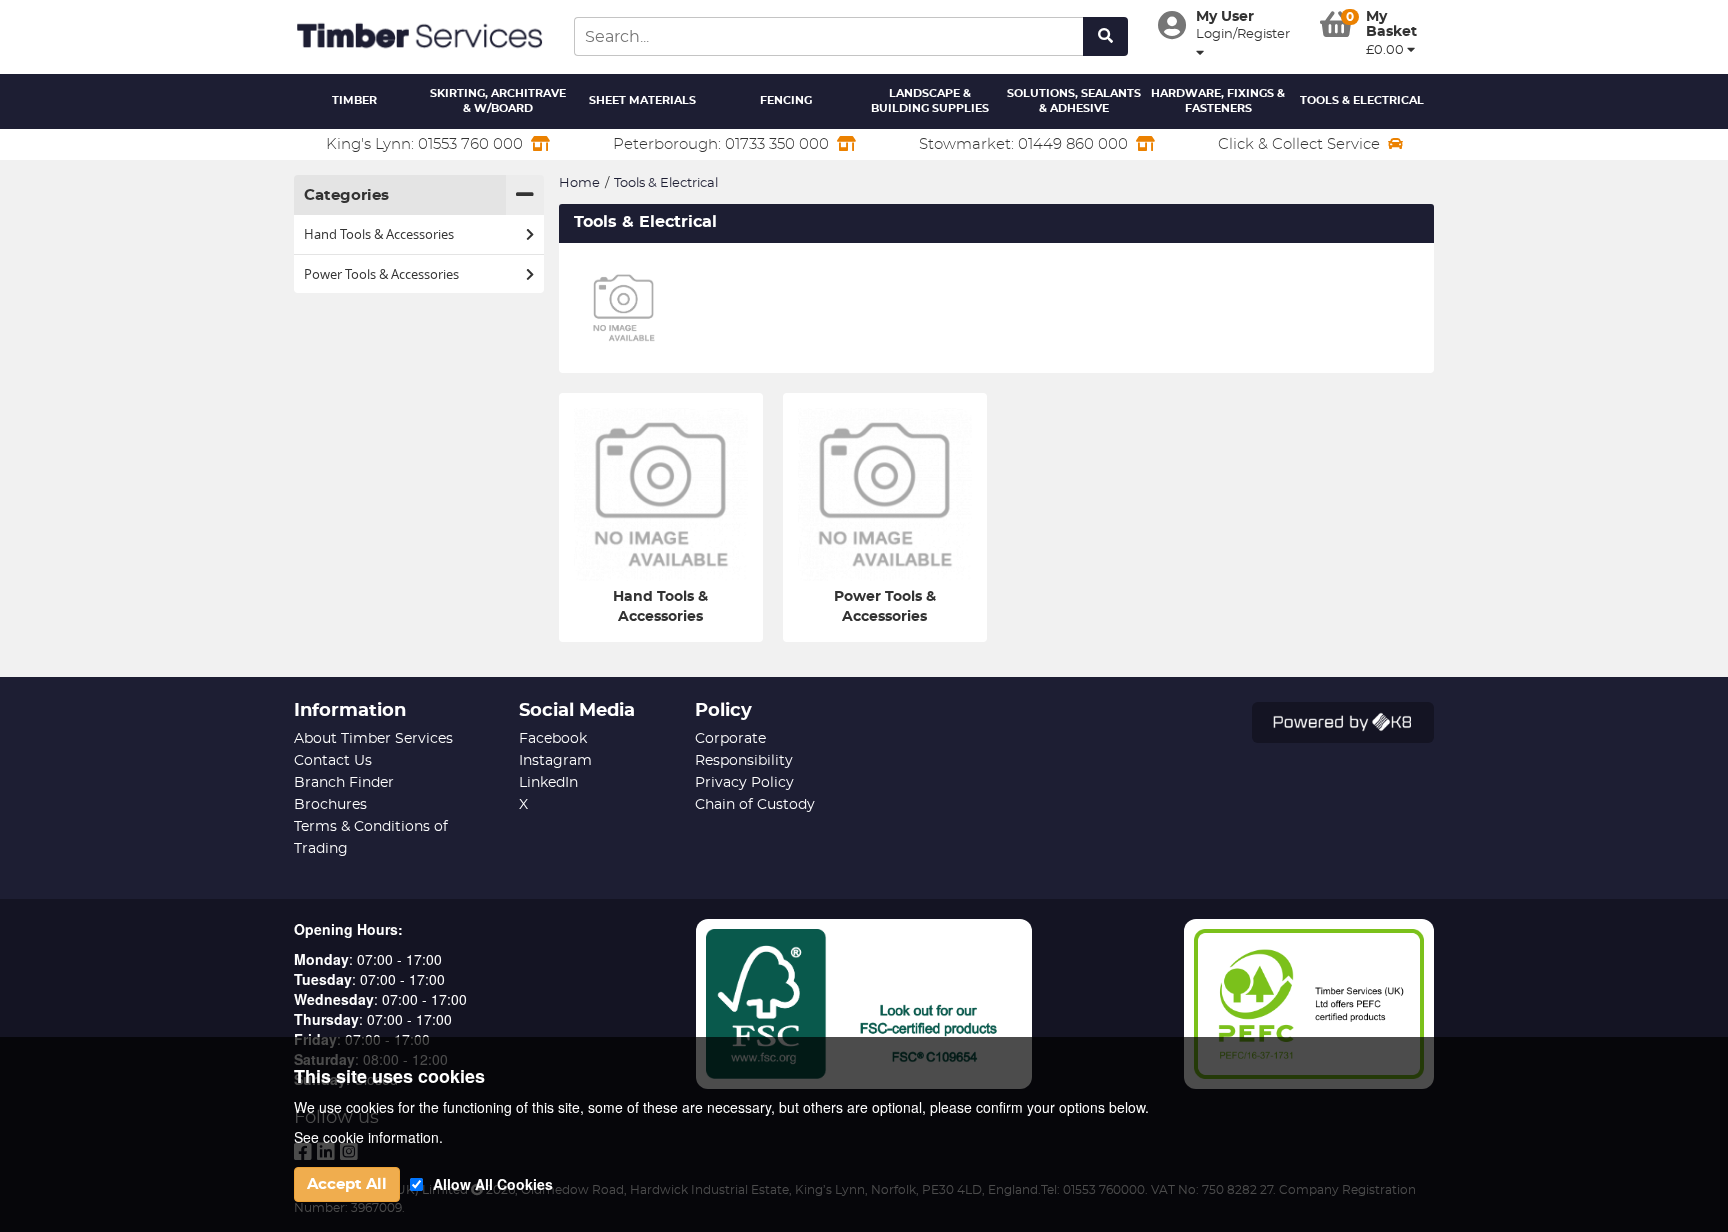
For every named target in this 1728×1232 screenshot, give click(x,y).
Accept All (347, 1184)
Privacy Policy (744, 783)
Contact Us (333, 761)
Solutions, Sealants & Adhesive (1074, 101)
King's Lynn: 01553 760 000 (424, 144)
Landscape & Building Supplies (930, 101)
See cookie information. (368, 1137)
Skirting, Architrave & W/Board (498, 101)
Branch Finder (344, 783)
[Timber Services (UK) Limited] (419, 36)
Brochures (330, 805)
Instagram (555, 761)
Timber (354, 100)
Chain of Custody (755, 805)
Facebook (553, 739)
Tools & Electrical (1362, 100)
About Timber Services (373, 739)
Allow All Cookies (493, 1184)
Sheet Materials (642, 100)
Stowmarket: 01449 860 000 (1023, 144)
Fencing (786, 100)
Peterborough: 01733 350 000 (721, 144)
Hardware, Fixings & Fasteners (1218, 101)
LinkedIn (548, 783)
